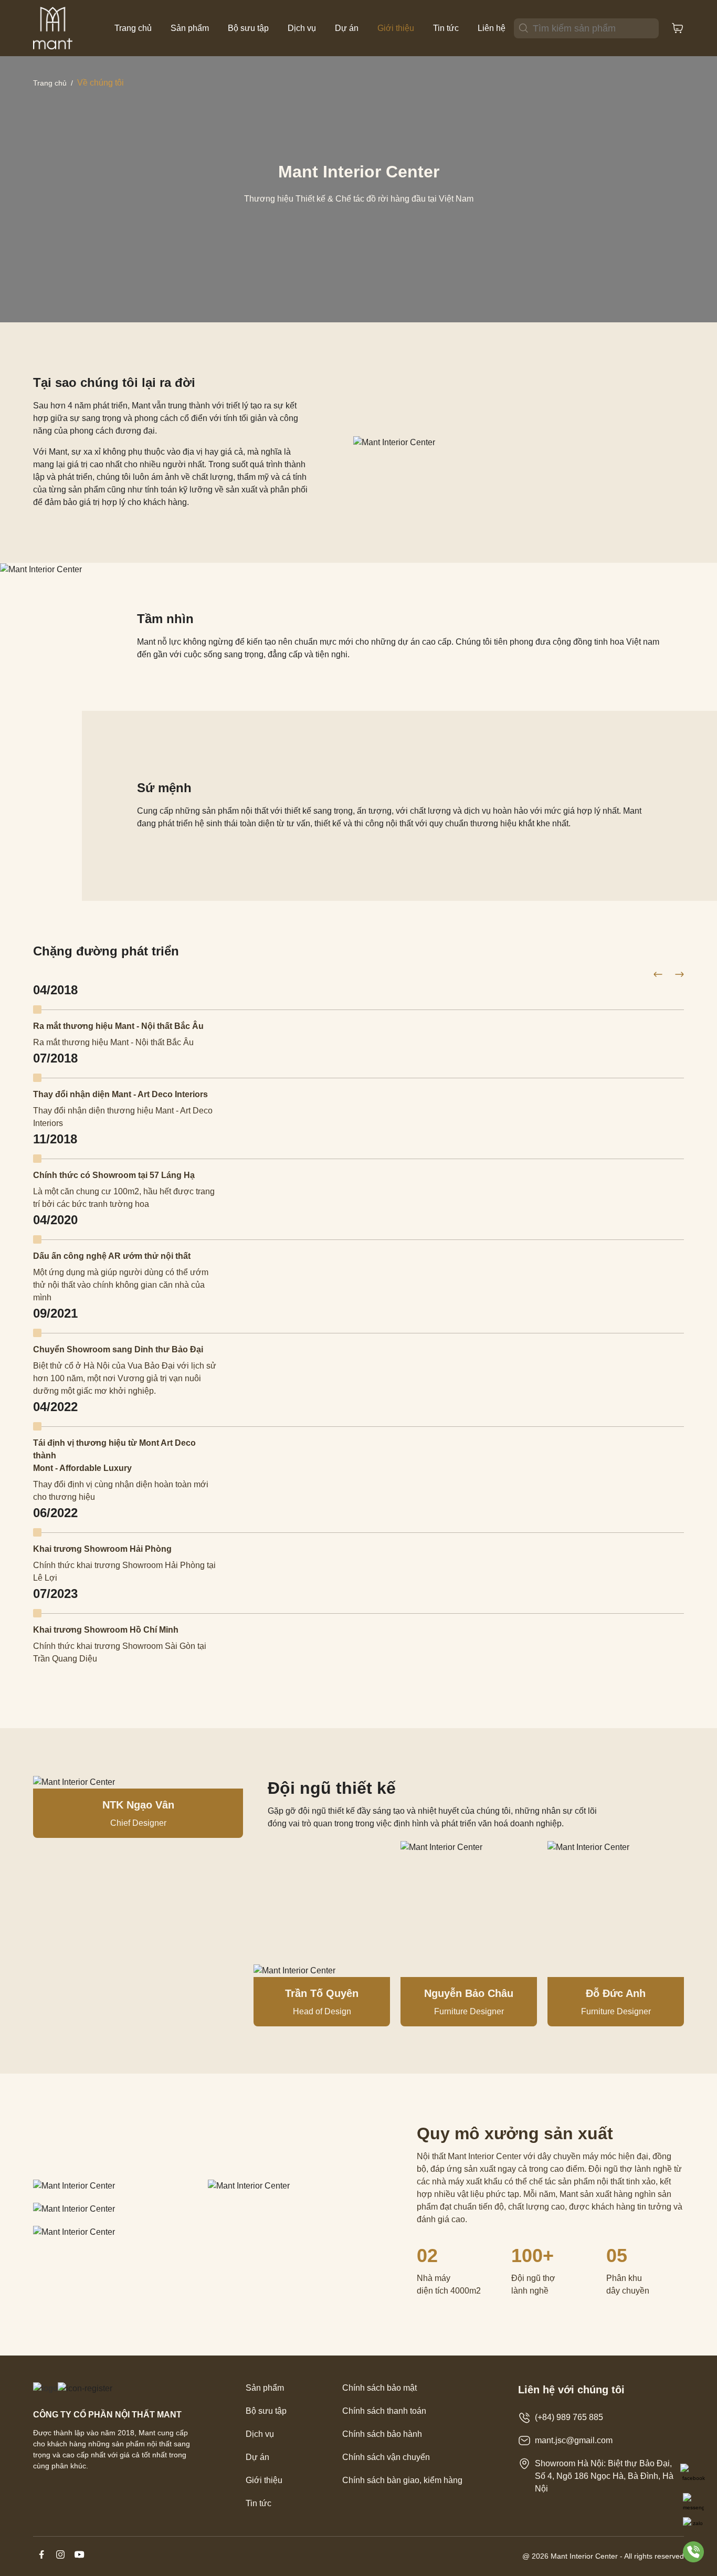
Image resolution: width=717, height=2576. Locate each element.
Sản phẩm (190, 28)
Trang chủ (133, 28)
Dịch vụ (302, 28)
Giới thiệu (396, 28)
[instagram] (61, 2560)
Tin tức (446, 28)
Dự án (347, 28)
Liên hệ (492, 28)
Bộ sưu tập (248, 28)
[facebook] (43, 2560)
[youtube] (79, 2560)
